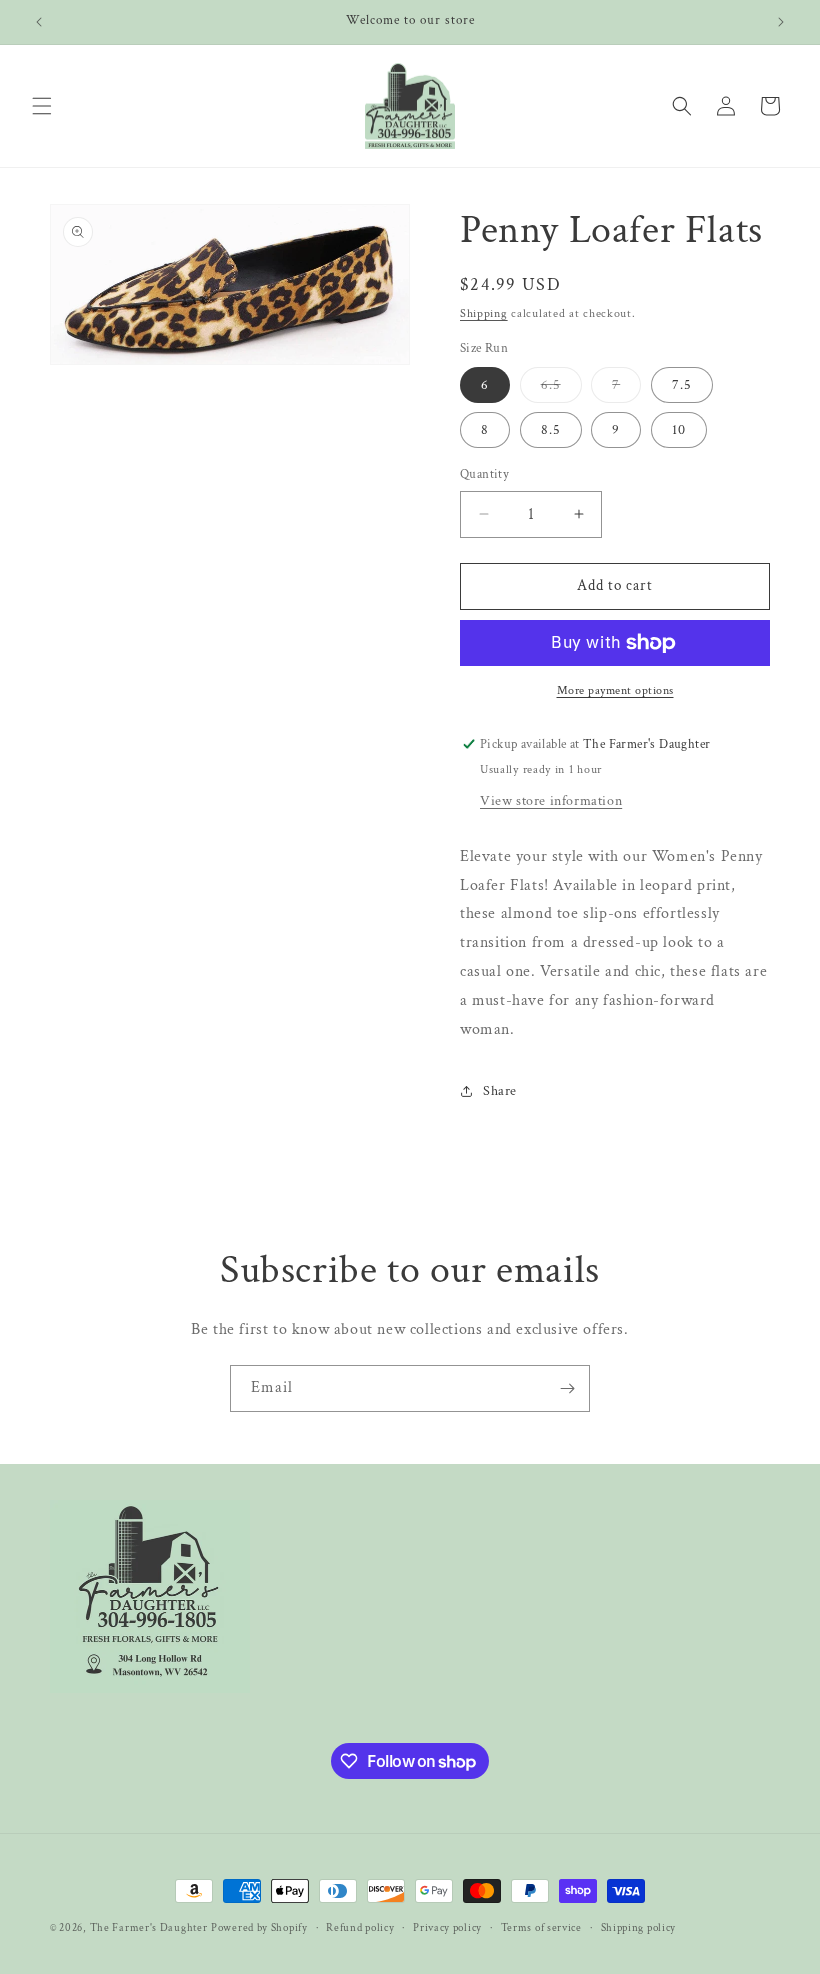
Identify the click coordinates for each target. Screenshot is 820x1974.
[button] (42, 106)
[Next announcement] (781, 22)
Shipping (484, 313)
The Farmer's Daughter (149, 1928)
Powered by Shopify (259, 1928)
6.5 (561, 389)
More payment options (615, 690)
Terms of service (541, 1928)
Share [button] (500, 1091)
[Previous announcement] (39, 22)
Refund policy (360, 1928)
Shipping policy (639, 1928)
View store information (551, 801)
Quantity (484, 474)
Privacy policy (447, 1928)
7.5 (682, 385)
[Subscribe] (567, 1388)
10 (679, 430)
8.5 (551, 430)
